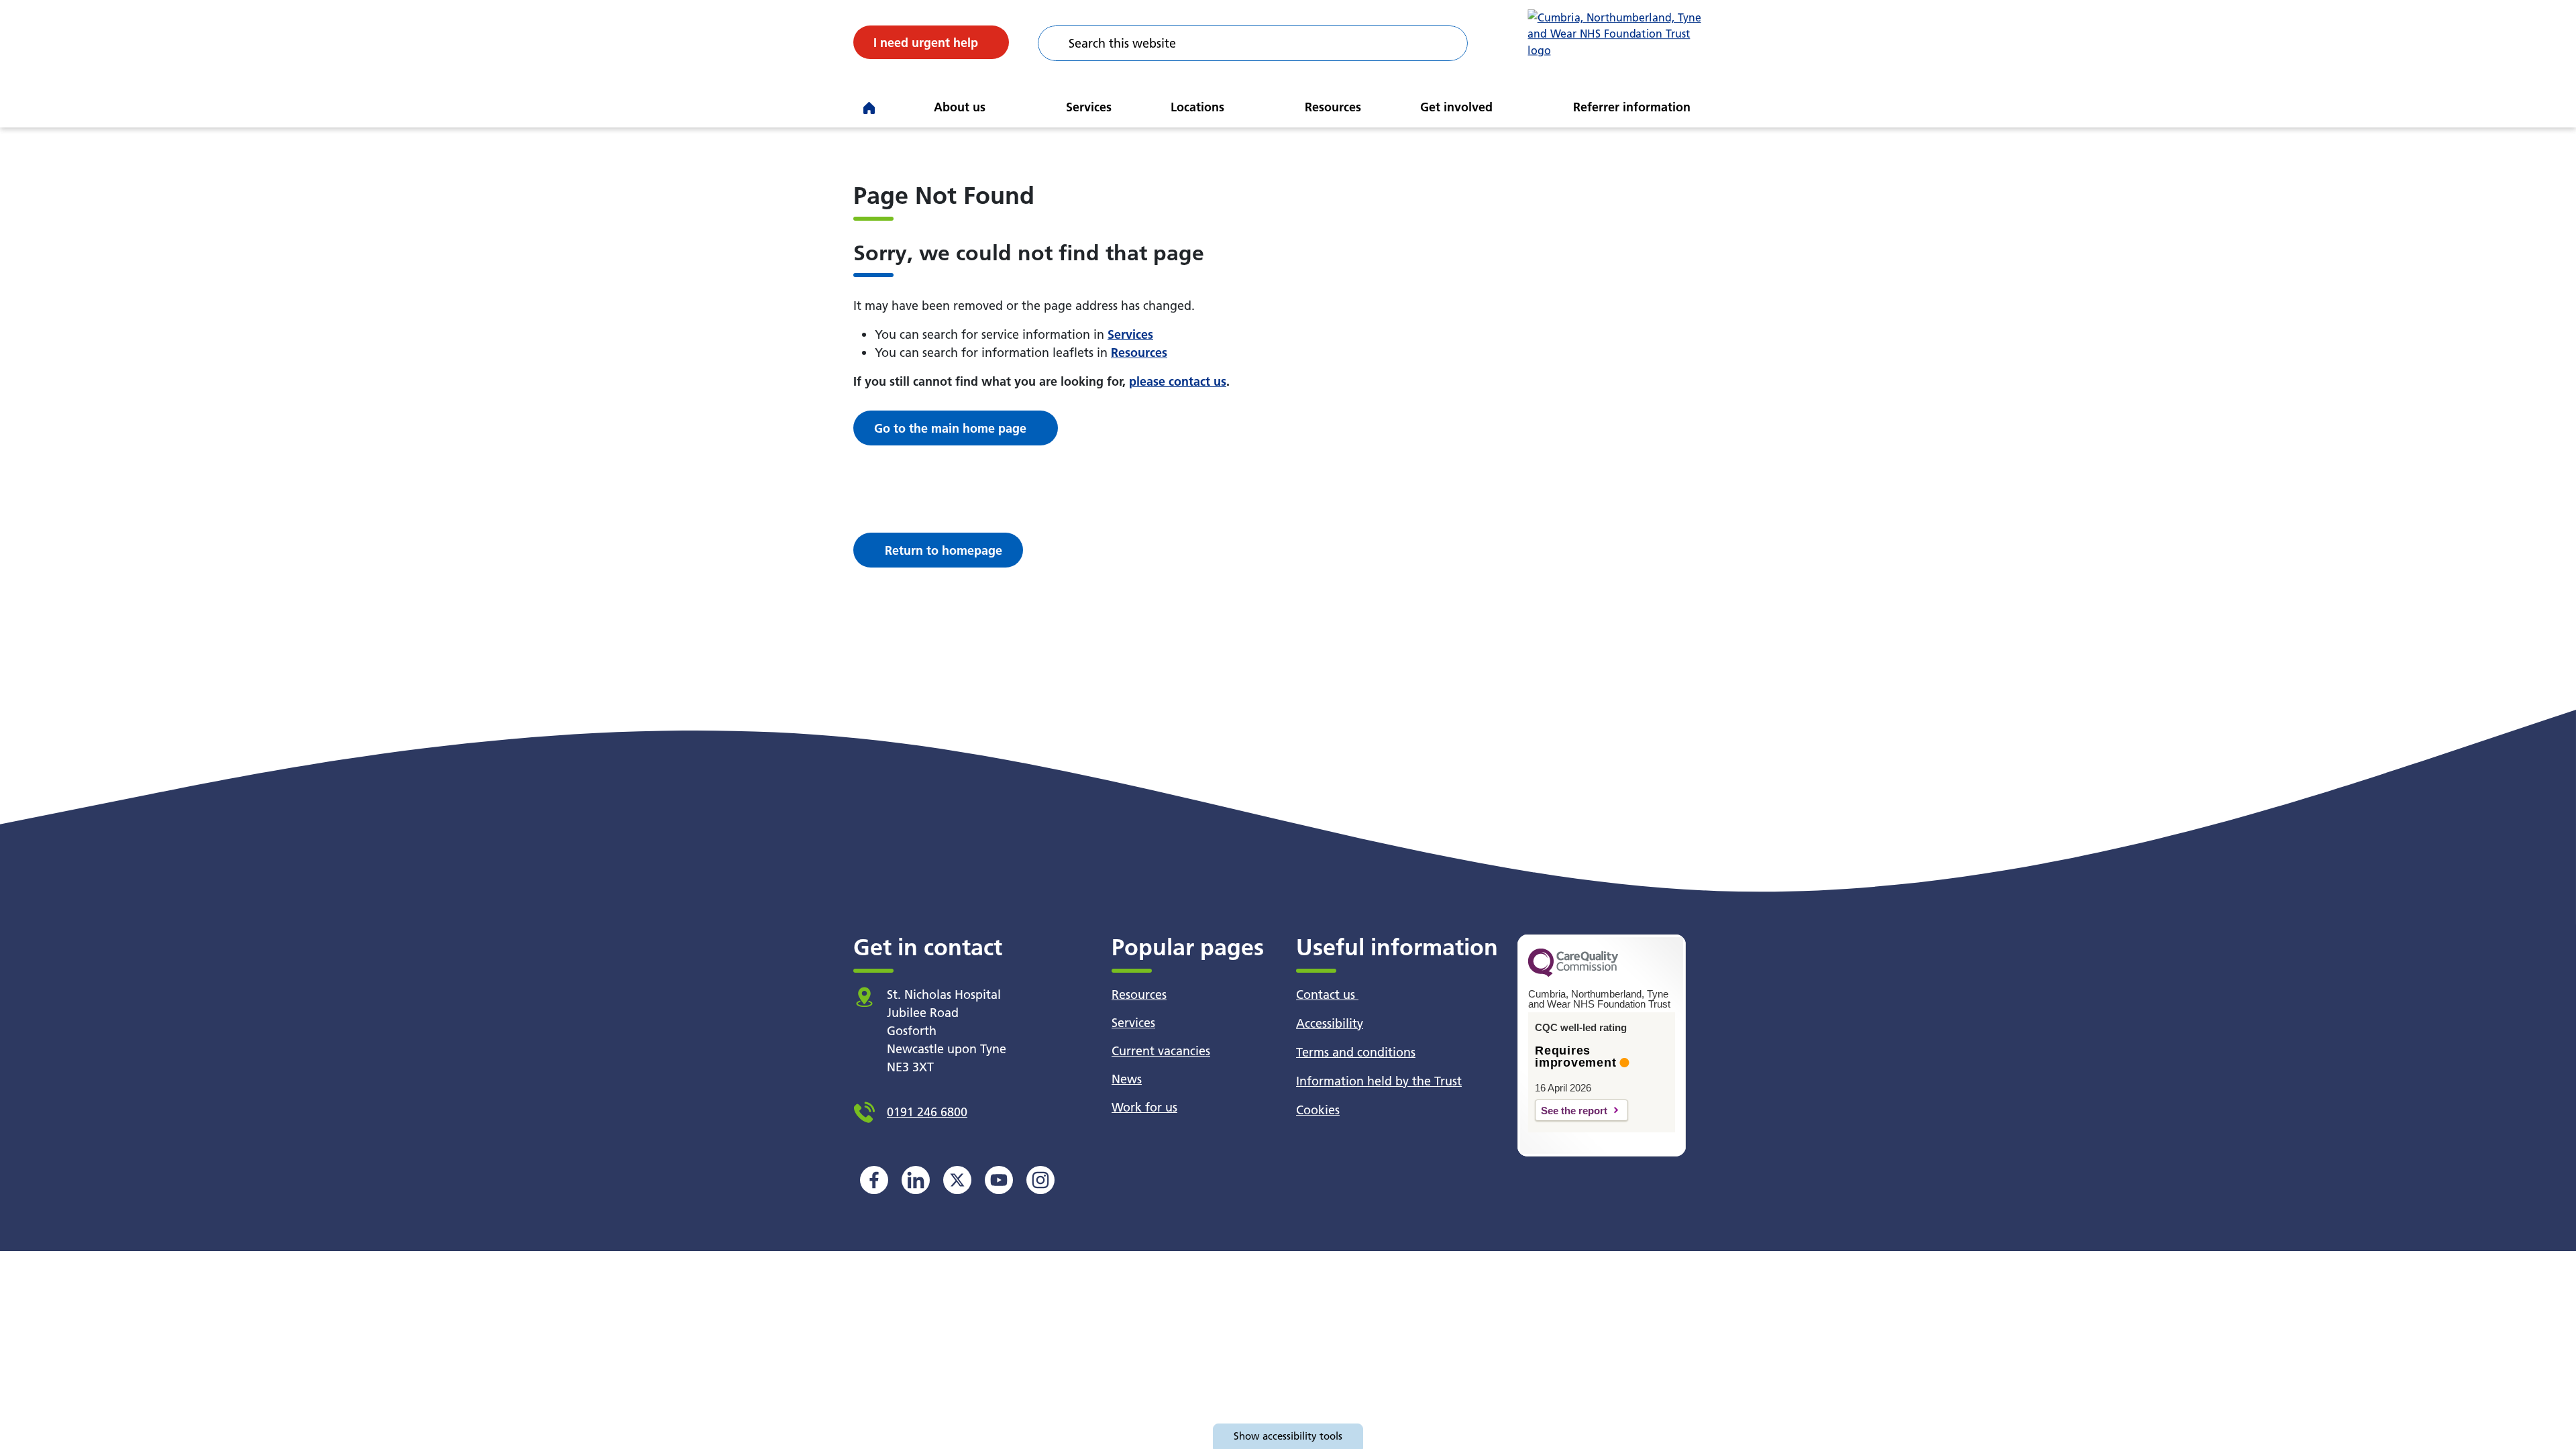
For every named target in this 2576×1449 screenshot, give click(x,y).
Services (1089, 107)
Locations (1197, 107)
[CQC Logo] (1573, 973)
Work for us (1144, 1107)
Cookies (1318, 1110)
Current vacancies (1161, 1051)
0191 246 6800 (927, 1112)
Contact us (1327, 995)
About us (960, 107)
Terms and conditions (1356, 1052)
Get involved (1456, 107)
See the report (1574, 1111)
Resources (1333, 107)
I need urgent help (926, 43)
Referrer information (1632, 107)
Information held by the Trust (1379, 1081)
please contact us (1178, 381)
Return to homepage (944, 550)
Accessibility (1330, 1023)
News (1127, 1079)
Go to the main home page (950, 428)
